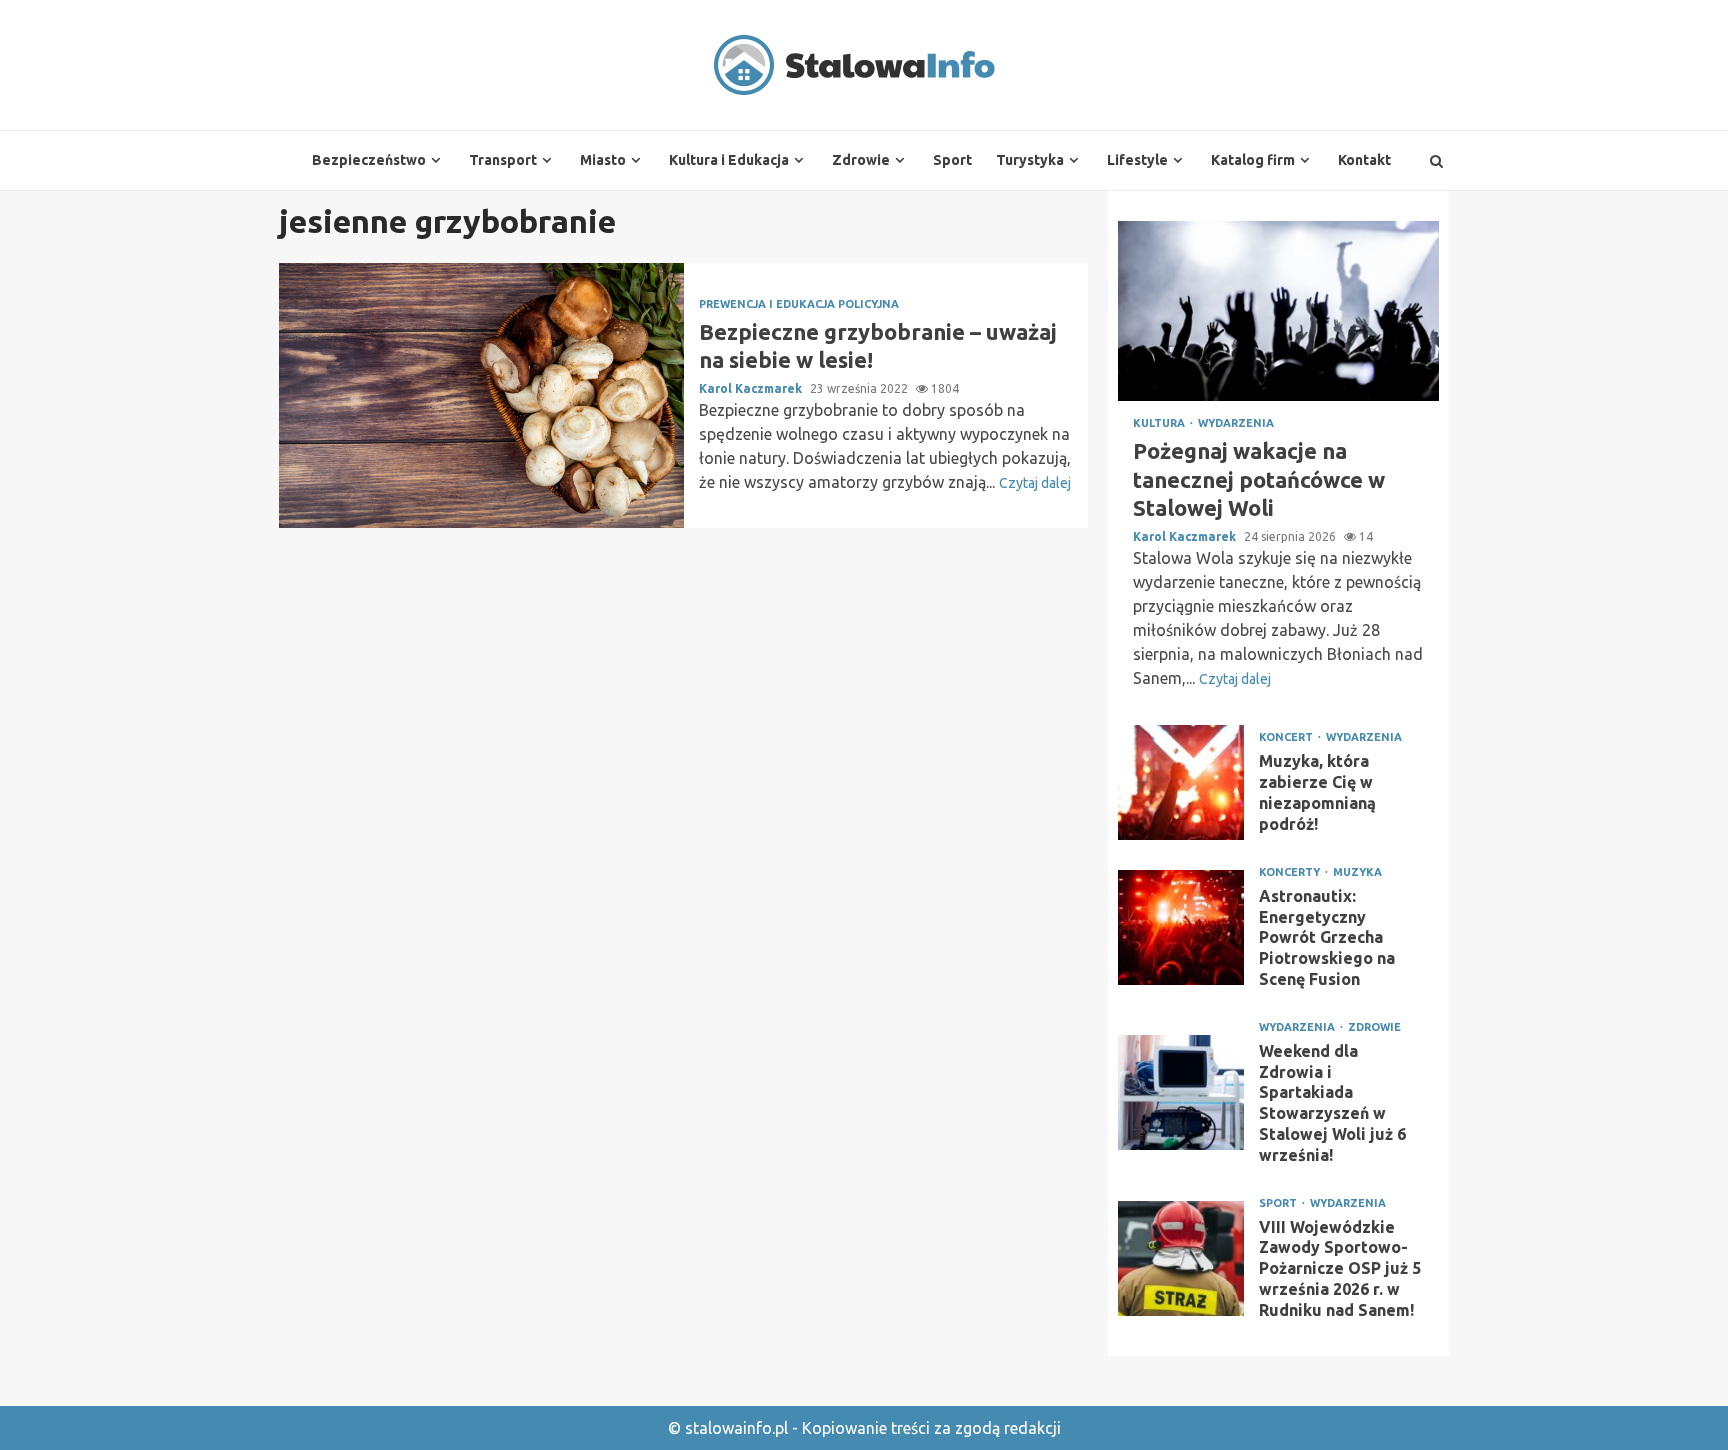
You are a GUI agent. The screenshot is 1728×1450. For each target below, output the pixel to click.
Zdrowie (861, 160)
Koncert (1287, 737)
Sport (952, 160)
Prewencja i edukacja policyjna (799, 304)
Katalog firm (1253, 160)
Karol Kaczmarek (752, 388)
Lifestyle (1137, 160)
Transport (503, 160)
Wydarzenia (1236, 423)
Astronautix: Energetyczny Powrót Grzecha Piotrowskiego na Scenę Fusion (1181, 927)
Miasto (603, 160)
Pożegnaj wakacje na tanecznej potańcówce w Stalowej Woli (1278, 311)
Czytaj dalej (1035, 483)
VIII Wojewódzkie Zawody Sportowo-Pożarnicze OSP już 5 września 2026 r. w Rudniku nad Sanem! (1181, 1258)
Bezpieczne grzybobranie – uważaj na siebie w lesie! (481, 395)
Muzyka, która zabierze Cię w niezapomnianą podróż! (1181, 782)
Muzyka (1357, 872)
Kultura (1160, 423)
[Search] (1436, 161)
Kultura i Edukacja (729, 160)
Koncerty (1291, 872)
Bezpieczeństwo (369, 160)
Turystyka (1030, 160)
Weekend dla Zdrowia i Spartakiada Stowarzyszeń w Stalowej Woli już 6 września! (1181, 1092)
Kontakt (1364, 160)
